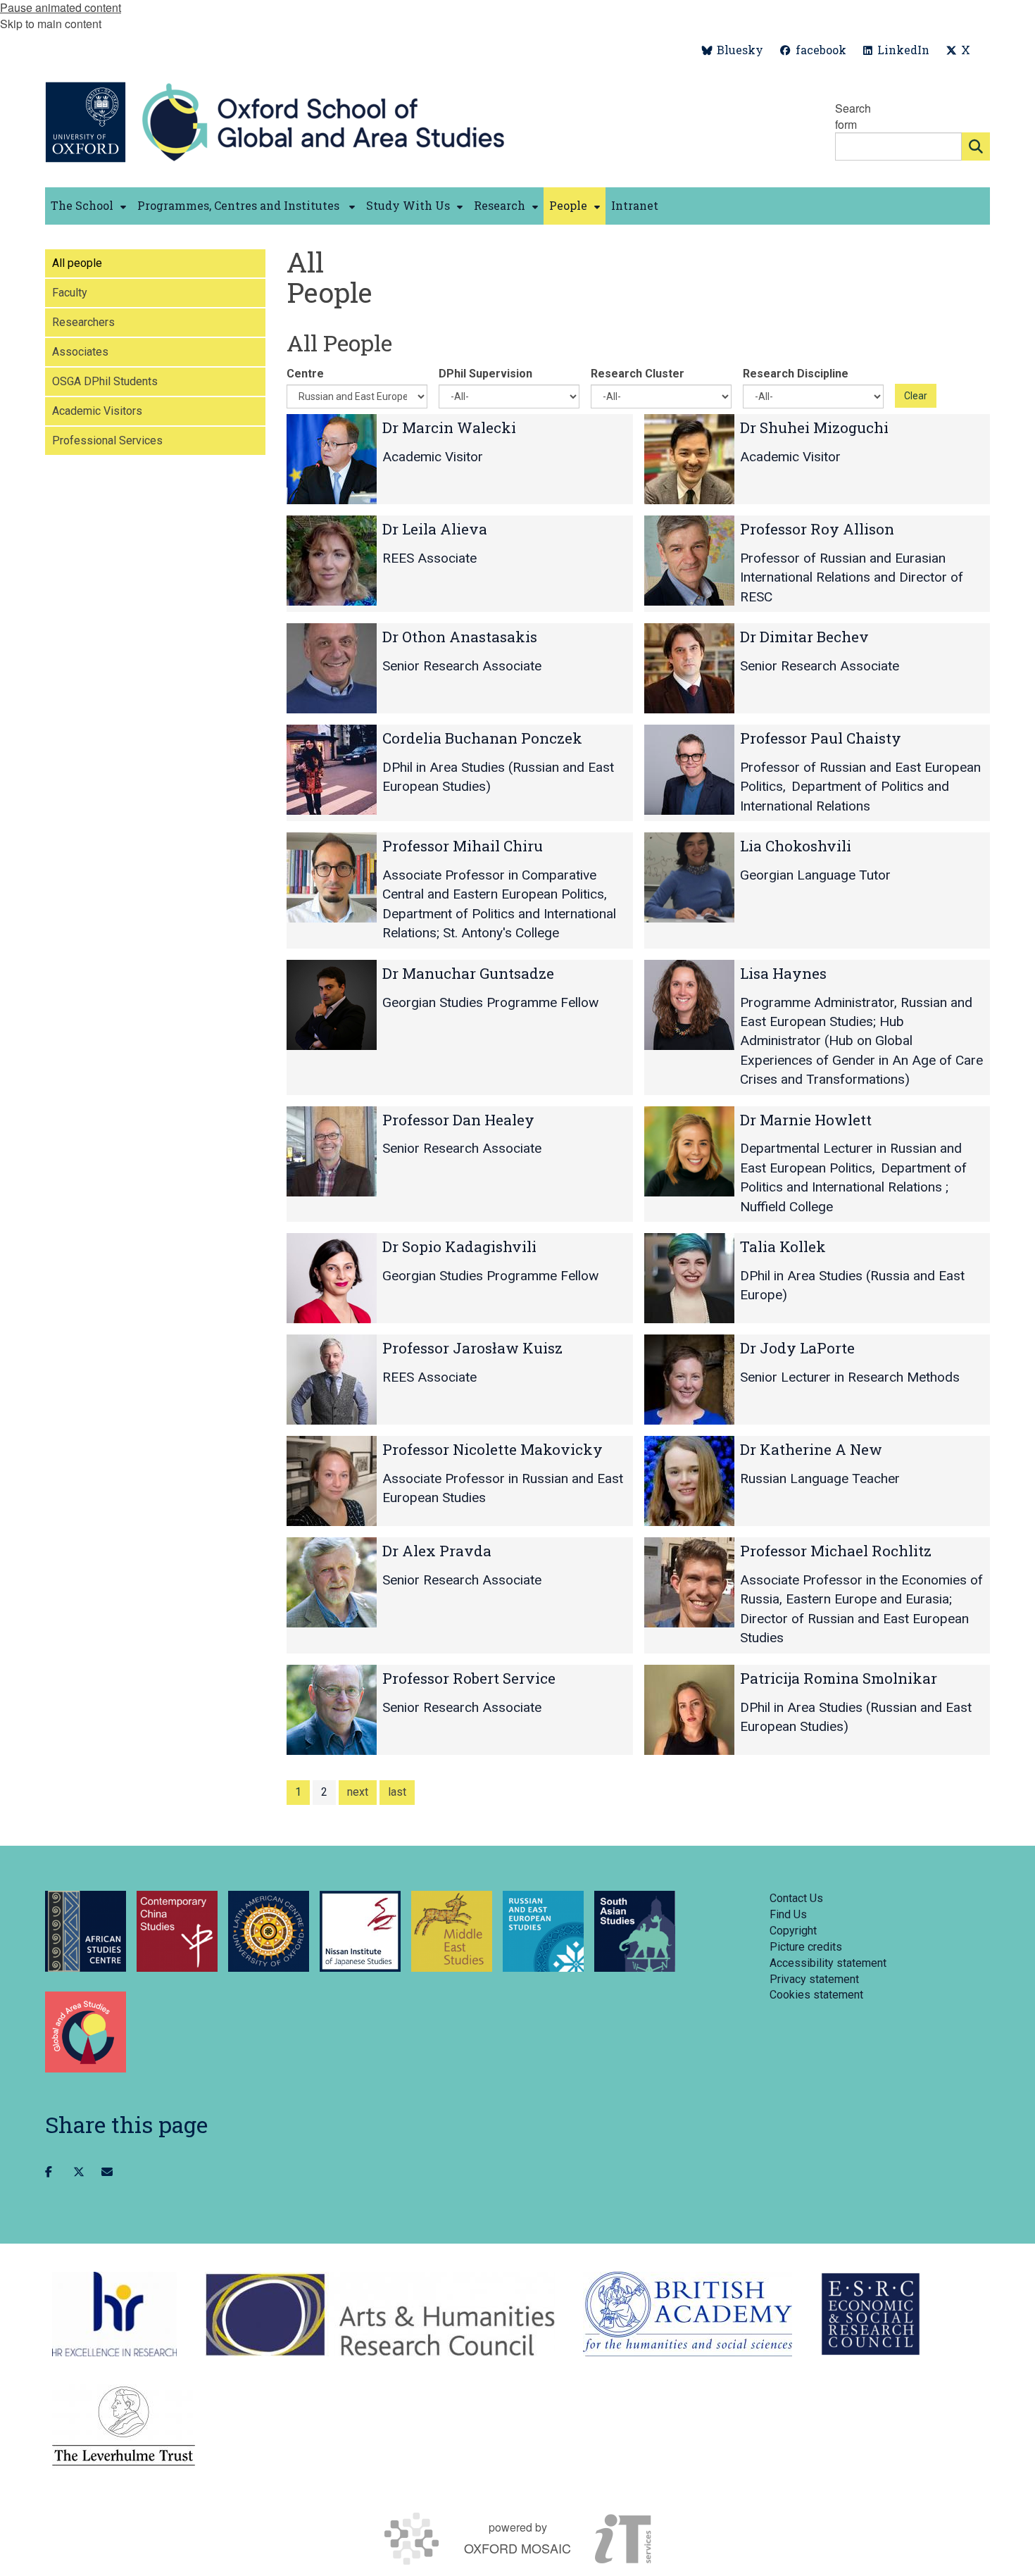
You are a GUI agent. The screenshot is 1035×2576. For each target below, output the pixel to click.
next (358, 1792)
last (397, 1792)
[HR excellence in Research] (114, 2314)
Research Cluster (638, 374)
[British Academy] (688, 2314)
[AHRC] (380, 2314)
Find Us (788, 1914)
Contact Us (796, 1898)
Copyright (793, 1931)
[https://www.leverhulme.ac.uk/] (124, 2427)
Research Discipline (796, 374)
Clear (916, 396)
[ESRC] (871, 2314)
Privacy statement (814, 1979)
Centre (305, 374)
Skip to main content (51, 24)
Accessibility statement (828, 1963)
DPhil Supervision (485, 374)
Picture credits (806, 1947)
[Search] (976, 146)
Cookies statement (816, 1995)
